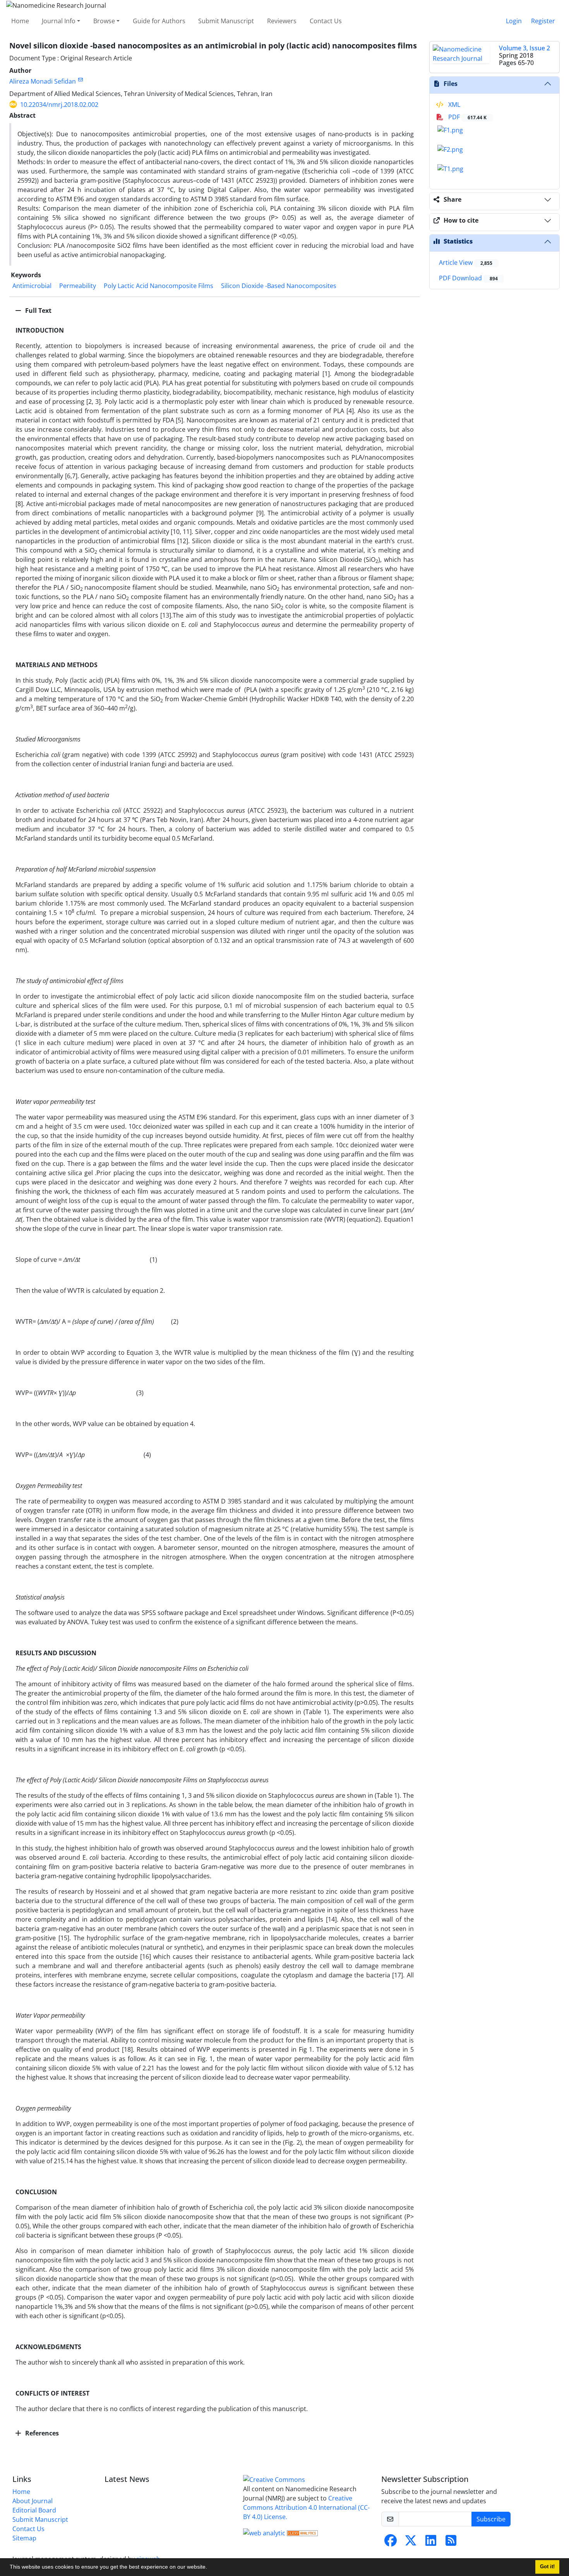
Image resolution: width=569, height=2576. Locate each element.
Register (543, 21)
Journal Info (59, 21)
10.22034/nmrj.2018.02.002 (59, 105)
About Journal (33, 2501)
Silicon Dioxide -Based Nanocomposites (279, 286)
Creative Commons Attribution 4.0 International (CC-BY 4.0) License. (306, 2507)
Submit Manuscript (226, 21)
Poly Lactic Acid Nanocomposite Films (159, 286)
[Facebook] (391, 2543)
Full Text (38, 311)
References (41, 2433)
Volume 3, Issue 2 (524, 48)
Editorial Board (34, 2510)
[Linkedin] (431, 2543)
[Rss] (451, 2543)
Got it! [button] (547, 2567)
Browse (104, 21)
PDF (467, 117)
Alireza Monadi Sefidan (43, 81)
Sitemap (24, 2538)
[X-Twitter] (411, 2543)
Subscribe (491, 2519)
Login (514, 21)
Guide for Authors (159, 21)
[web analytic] (264, 2532)
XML (453, 105)
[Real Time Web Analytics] (302, 2532)
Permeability (78, 286)
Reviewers (282, 21)
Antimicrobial (32, 286)
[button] (210, 2568)
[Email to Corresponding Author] (80, 80)
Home (20, 21)
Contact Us (326, 21)
